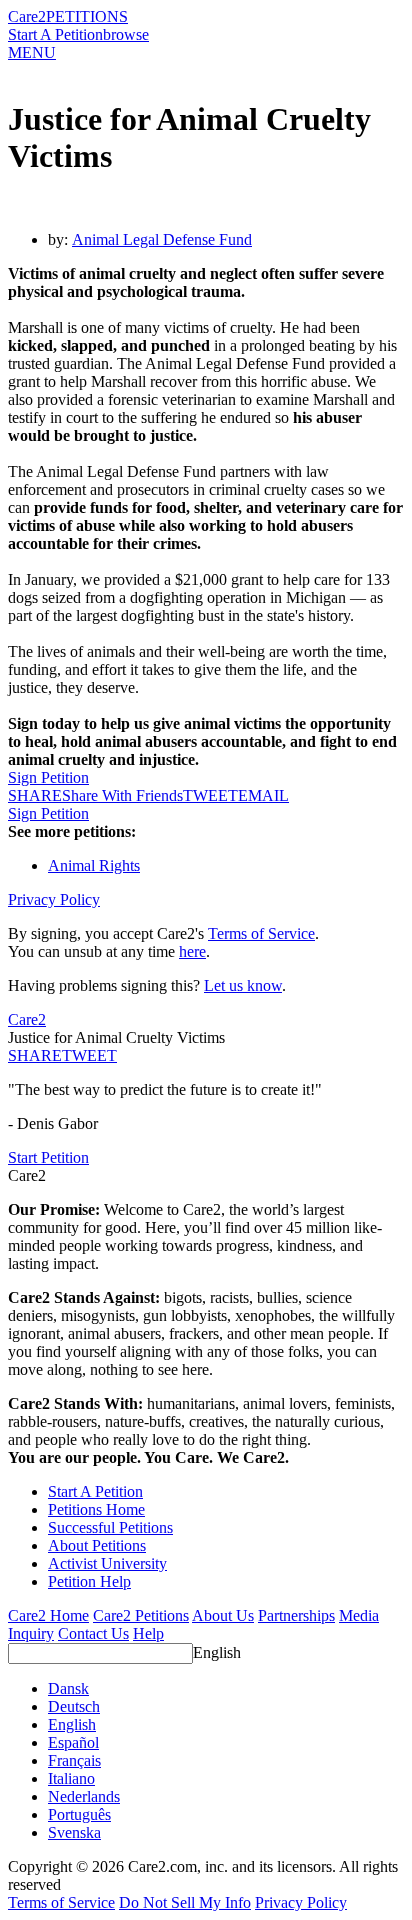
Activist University (107, 1563)
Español (73, 1742)
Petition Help (89, 1581)
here (192, 951)
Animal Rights (94, 865)
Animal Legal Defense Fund (162, 239)
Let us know (243, 985)
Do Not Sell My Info (185, 1902)
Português (79, 1814)
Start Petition (48, 1157)
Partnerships (296, 1615)
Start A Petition (55, 34)
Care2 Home (48, 1615)
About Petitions (97, 1545)
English (217, 1652)
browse (126, 34)
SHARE (35, 1055)
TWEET (210, 795)
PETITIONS (87, 16)
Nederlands (84, 1796)
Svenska (74, 1832)
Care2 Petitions (141, 1615)
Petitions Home (96, 1509)
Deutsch (74, 1706)
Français (74, 1760)
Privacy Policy (54, 899)
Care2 (27, 16)
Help (148, 1633)
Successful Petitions (110, 1527)
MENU (32, 52)
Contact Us (93, 1633)
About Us (223, 1615)
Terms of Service (261, 933)
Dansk (68, 1688)
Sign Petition (48, 777)
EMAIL (263, 795)
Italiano (71, 1778)
